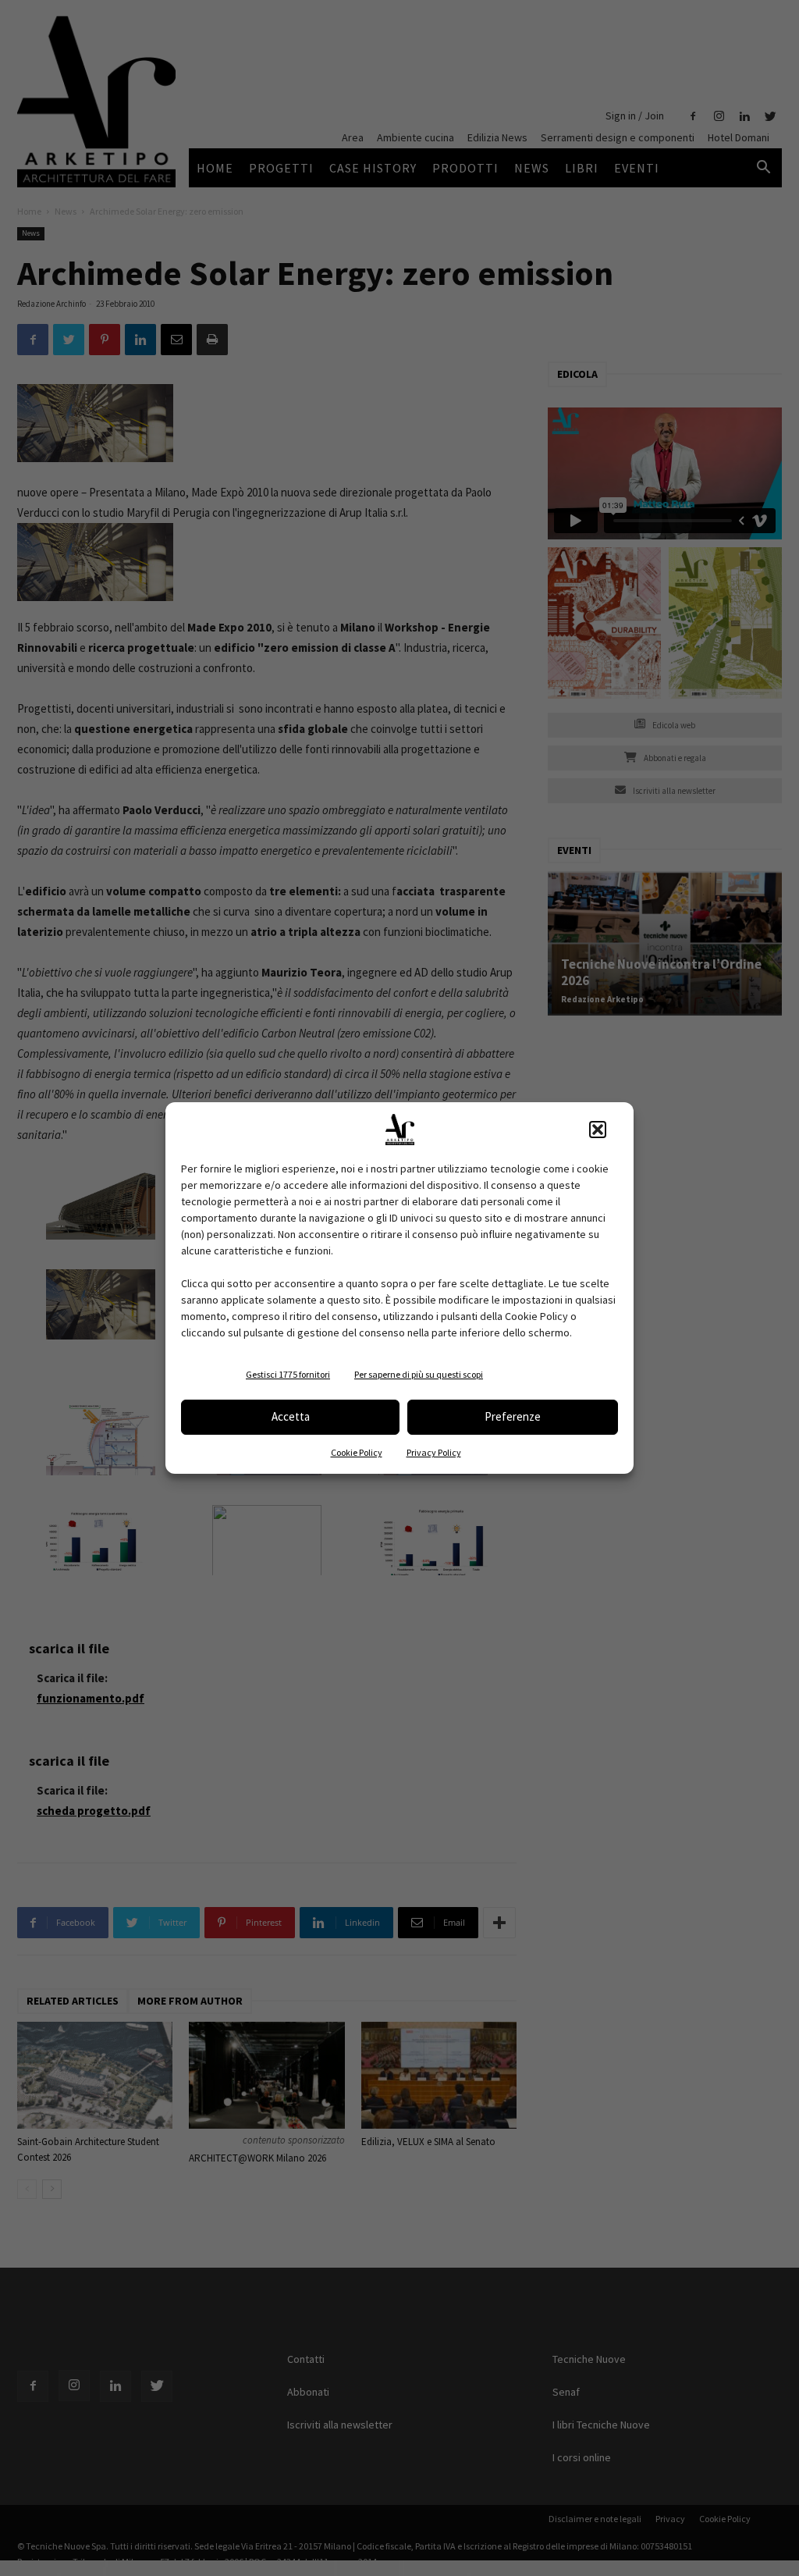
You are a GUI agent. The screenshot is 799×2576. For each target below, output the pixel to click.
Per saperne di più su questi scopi (419, 1374)
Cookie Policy (357, 1452)
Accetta (291, 1416)
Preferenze (513, 1416)
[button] (598, 1130)
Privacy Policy (434, 1452)
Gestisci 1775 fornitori (288, 1374)
